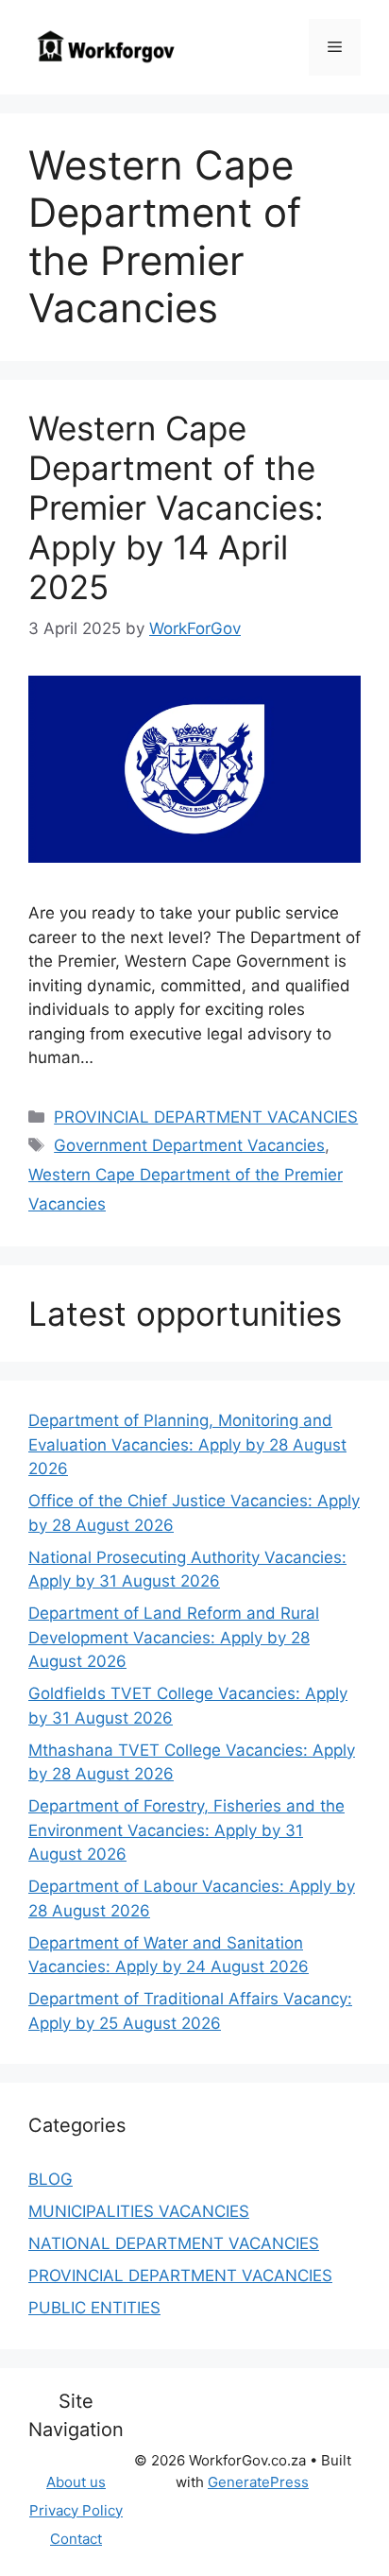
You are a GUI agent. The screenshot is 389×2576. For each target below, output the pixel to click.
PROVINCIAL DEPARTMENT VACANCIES (206, 1117)
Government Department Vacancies (189, 1145)
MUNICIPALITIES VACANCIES (139, 2211)
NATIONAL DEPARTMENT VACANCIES (174, 2243)
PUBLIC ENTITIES (94, 2308)
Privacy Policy (76, 2510)
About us (76, 2482)
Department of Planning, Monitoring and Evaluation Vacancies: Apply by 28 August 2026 (187, 1444)
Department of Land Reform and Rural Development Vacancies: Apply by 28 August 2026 (174, 1637)
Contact (76, 2539)
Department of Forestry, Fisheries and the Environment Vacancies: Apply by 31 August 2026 (186, 1830)
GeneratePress (258, 2482)
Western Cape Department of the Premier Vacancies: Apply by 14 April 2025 (176, 507)
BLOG (51, 2179)
